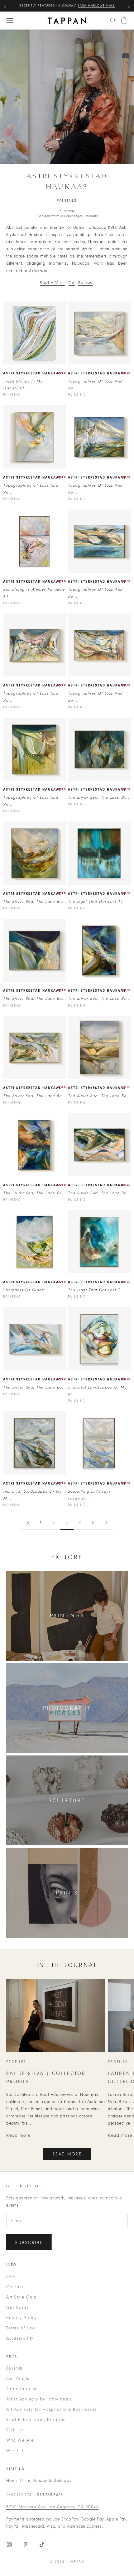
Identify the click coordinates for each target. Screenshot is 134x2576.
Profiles (16, 2062)
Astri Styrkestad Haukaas (32, 373)
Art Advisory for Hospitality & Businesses (52, 2409)
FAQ (11, 2277)
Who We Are (20, 2440)
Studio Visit (53, 283)
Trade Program (23, 2389)
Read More (67, 2154)
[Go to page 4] (106, 1522)
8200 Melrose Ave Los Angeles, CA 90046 (53, 2507)
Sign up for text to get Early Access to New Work (67, 6)
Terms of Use (21, 2328)
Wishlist (15, 2451)
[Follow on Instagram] (9, 2545)
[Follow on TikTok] (42, 2545)
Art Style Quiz (21, 2297)
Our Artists (18, 2379)
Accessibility (20, 2338)
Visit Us (15, 2430)
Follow (85, 283)
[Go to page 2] (28, 1522)
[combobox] (113, 21)
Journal (14, 2368)
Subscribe (29, 2243)
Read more (19, 2135)
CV (72, 283)
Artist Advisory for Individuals (39, 2399)
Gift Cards (18, 2307)
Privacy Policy (22, 2318)
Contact (15, 2287)
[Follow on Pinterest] (26, 2545)
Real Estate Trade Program (36, 2420)
